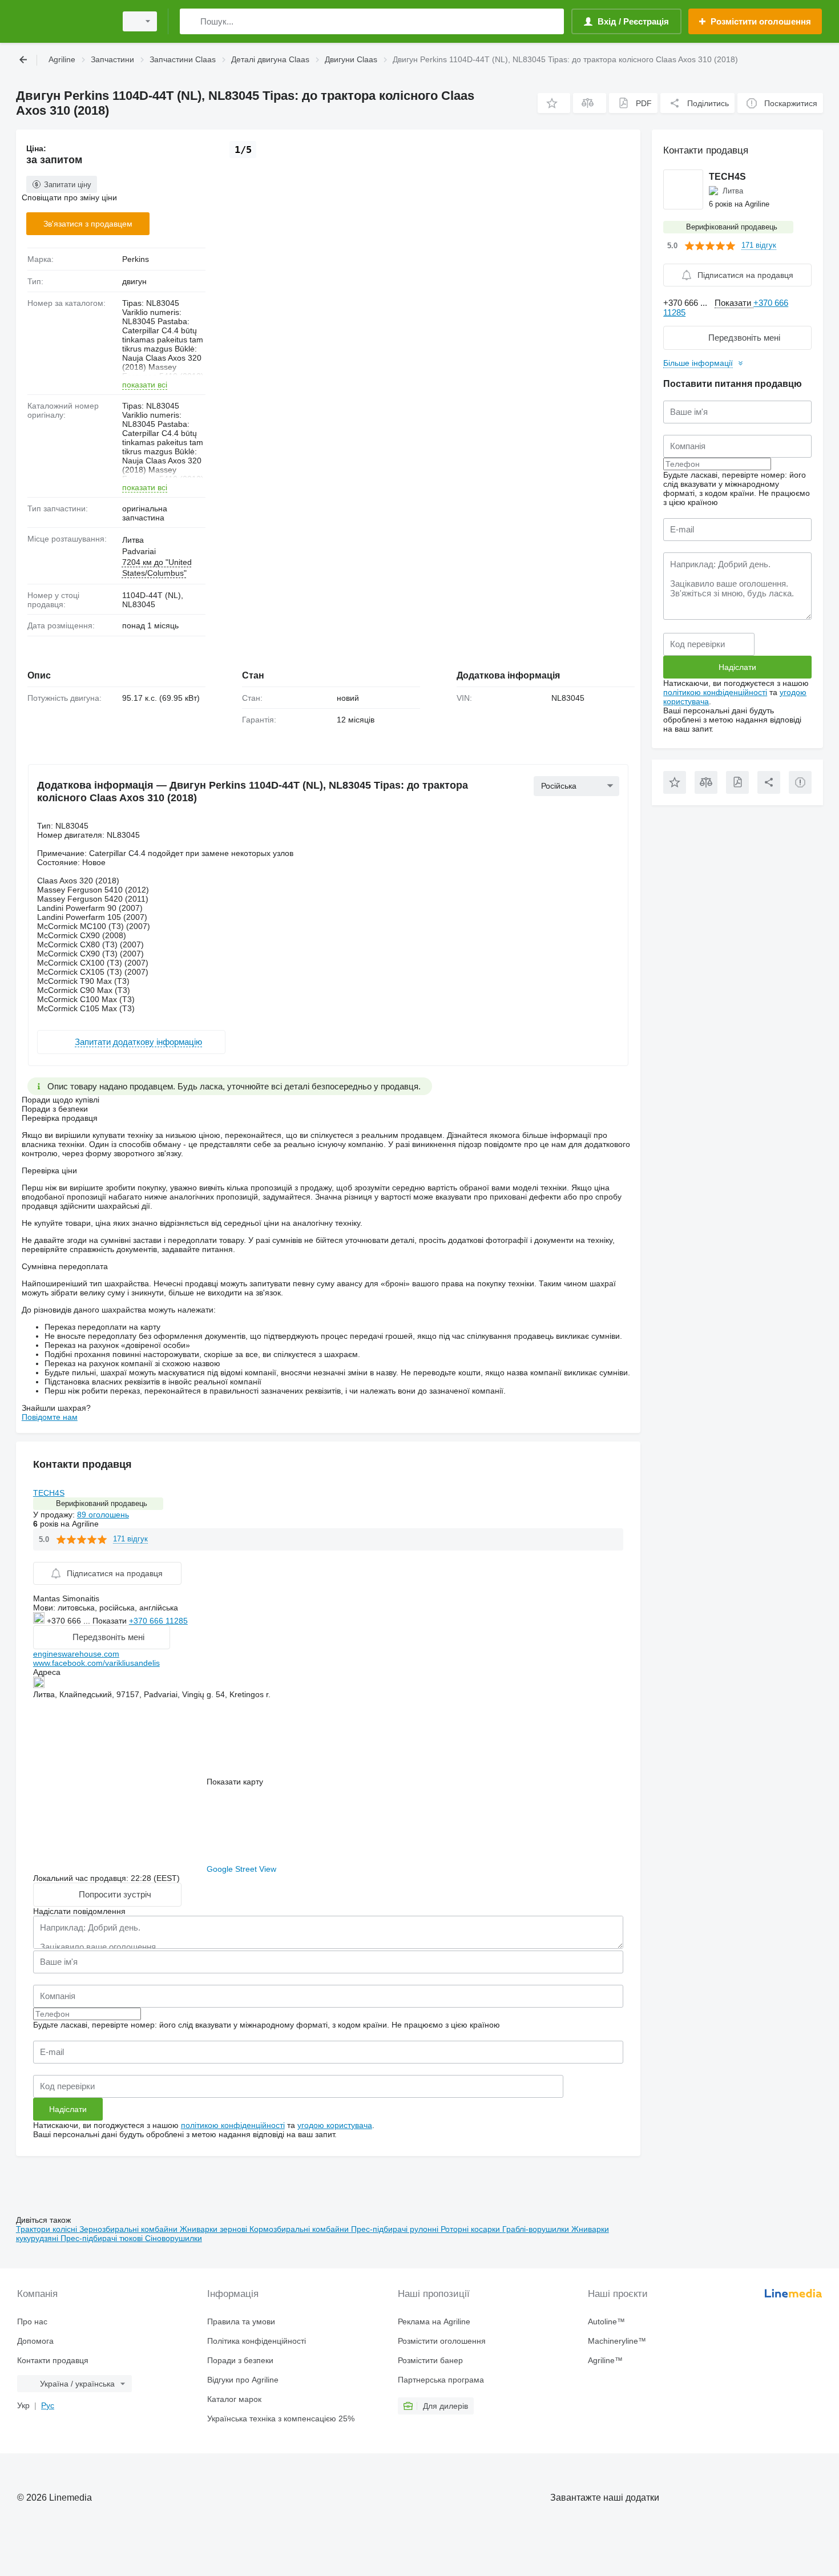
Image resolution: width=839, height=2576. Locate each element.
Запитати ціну (68, 185)
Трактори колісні (48, 2229)
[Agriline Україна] (63, 21)
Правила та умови (241, 2321)
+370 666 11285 (158, 1621)
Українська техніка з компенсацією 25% (281, 2418)
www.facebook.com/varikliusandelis (96, 1663)
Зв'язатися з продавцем (88, 224)
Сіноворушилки (174, 2238)
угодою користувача (335, 2125)
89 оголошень (103, 1515)
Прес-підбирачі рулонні (396, 2229)
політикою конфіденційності (233, 2125)
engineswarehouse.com (76, 1654)
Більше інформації (698, 363)
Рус (48, 2405)
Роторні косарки (471, 2229)
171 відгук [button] (130, 1539)
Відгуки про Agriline (243, 2380)
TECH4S (49, 1493)
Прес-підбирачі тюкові (103, 2238)
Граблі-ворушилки (537, 2229)
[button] (554, 103)
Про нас (32, 2321)
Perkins (136, 259)
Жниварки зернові (215, 2229)
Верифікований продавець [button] (102, 1503)
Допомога (35, 2341)
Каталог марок (234, 2399)
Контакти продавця (53, 2360)
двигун (134, 281)
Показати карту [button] (235, 1782)
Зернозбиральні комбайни (130, 2229)
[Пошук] (191, 21)
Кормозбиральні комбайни (300, 2229)
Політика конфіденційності (257, 2341)
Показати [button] (111, 1621)
